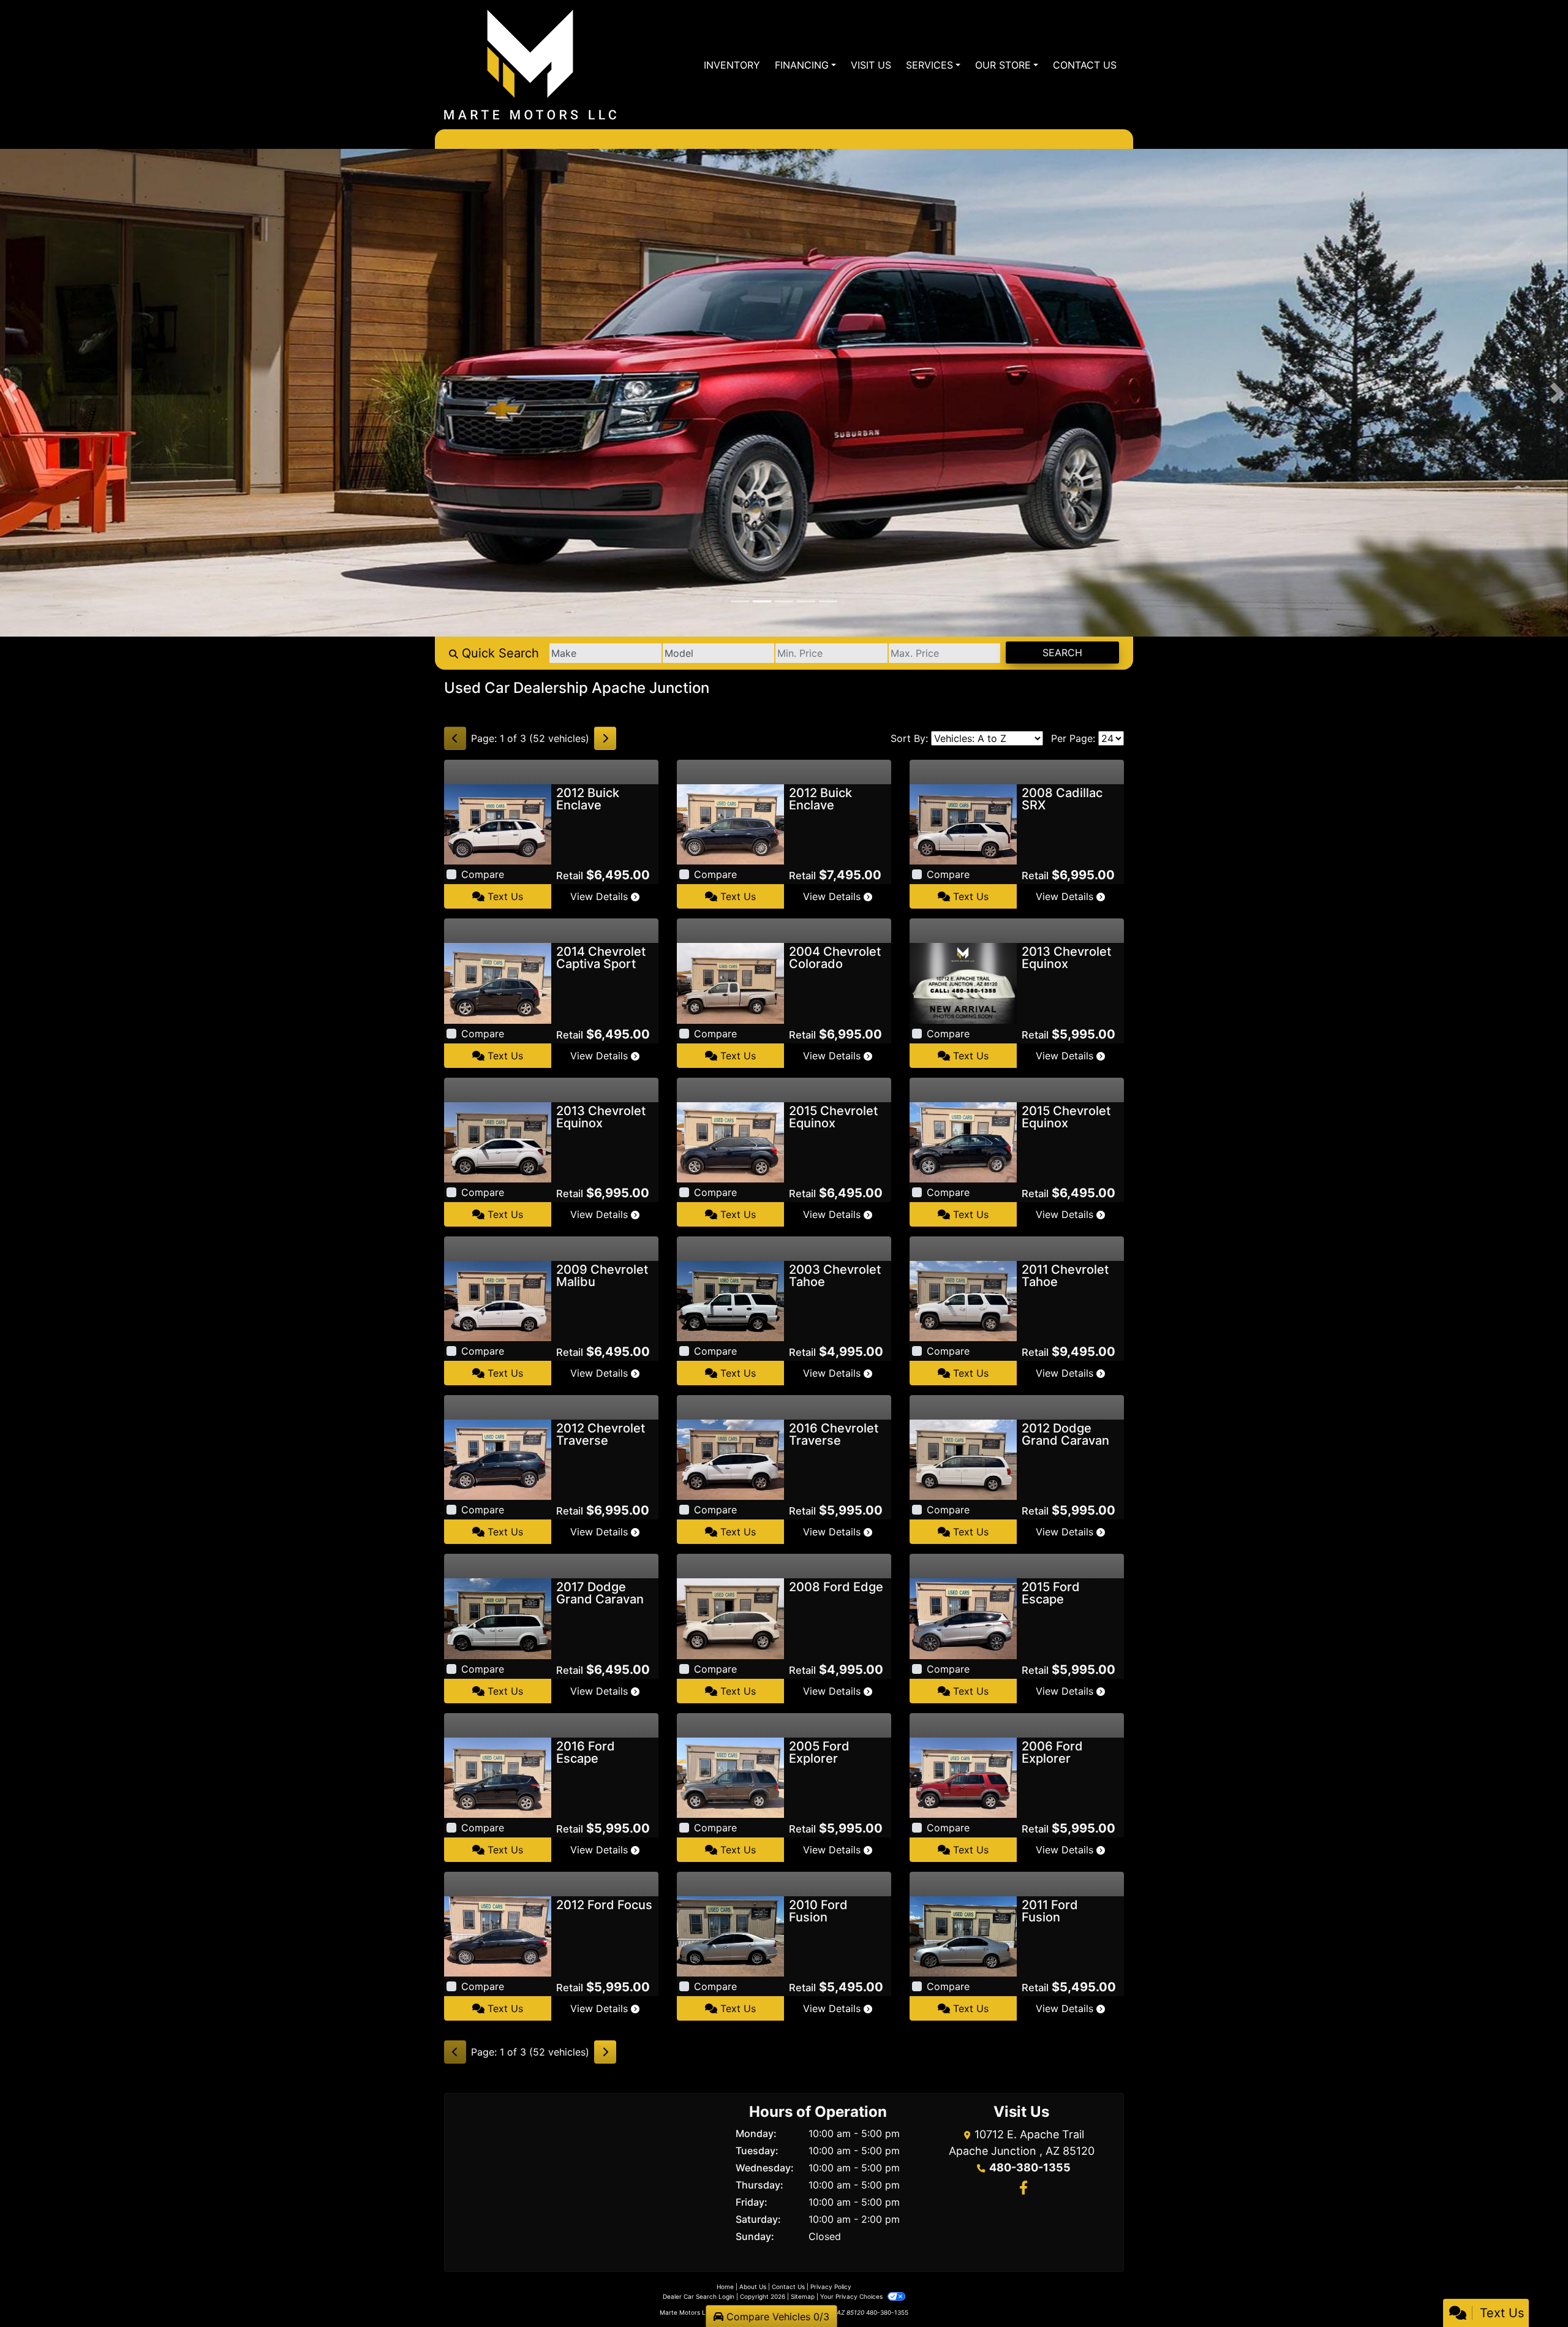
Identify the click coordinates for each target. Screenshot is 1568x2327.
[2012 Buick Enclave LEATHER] (498, 823)
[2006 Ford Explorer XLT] (963, 1777)
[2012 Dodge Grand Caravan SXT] (963, 1459)
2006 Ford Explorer (1052, 1752)
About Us (753, 2287)
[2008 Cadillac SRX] (963, 823)
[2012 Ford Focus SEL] (498, 1935)
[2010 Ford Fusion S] (730, 1935)
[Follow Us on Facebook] (1022, 2189)
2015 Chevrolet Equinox (833, 1117)
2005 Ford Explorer (819, 1752)
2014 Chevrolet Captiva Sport (601, 958)
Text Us (504, 896)
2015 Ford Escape (1051, 1593)
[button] (11, 393)
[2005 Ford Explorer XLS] (730, 1777)
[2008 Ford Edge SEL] (730, 1618)
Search (1062, 653)
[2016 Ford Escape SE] (498, 1777)
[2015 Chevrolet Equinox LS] (730, 1141)
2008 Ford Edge (836, 1587)
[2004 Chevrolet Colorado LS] (730, 982)
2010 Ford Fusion (818, 1911)
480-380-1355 (1030, 2167)
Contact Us (788, 2287)
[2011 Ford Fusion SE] (963, 1935)
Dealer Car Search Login (699, 2296)
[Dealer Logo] (530, 65)
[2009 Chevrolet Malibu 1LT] (498, 1300)
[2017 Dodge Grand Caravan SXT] (498, 1618)
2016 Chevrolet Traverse (834, 1434)
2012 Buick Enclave (588, 799)
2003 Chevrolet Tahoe (835, 1276)
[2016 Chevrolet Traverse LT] (730, 1459)
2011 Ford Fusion (1050, 1911)
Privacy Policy (831, 2287)
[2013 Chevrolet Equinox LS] (498, 1141)
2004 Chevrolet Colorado (835, 958)
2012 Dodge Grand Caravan (1065, 1434)
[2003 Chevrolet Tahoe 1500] (730, 1300)
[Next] (605, 738)
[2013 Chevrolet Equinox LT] (963, 982)
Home (725, 2287)
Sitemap (803, 2296)
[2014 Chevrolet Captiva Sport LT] (498, 982)
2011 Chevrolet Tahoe (1065, 1276)
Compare (483, 874)
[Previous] (455, 738)
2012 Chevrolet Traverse (601, 1434)
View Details (601, 896)
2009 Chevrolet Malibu (602, 1276)
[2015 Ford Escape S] (963, 1618)
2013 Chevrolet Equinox (1066, 958)
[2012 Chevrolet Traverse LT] (498, 1459)
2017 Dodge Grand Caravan (600, 1593)
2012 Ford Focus (604, 1905)
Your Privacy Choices (852, 2296)
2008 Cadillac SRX (1062, 799)
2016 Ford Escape (586, 1752)
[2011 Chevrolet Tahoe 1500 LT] (963, 1300)
